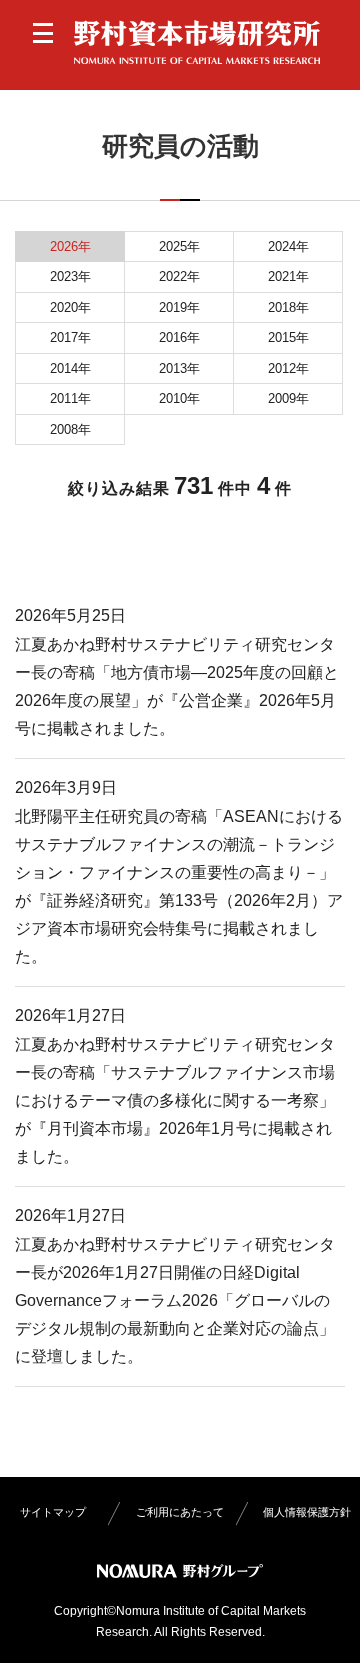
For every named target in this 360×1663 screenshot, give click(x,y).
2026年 (70, 246)
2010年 (179, 398)
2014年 (70, 368)
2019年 (179, 307)
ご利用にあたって (180, 1512)
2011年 (70, 398)
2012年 (288, 368)
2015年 (288, 337)
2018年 (288, 307)
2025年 (179, 246)
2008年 (70, 429)
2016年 (179, 337)
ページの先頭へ (323, 1626)
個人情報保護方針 (307, 1512)
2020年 (70, 307)
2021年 (288, 276)
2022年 (179, 276)
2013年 (179, 368)
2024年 (288, 246)
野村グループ (180, 1571)
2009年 (288, 398)
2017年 (70, 337)
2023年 (70, 276)
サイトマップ (53, 1512)
